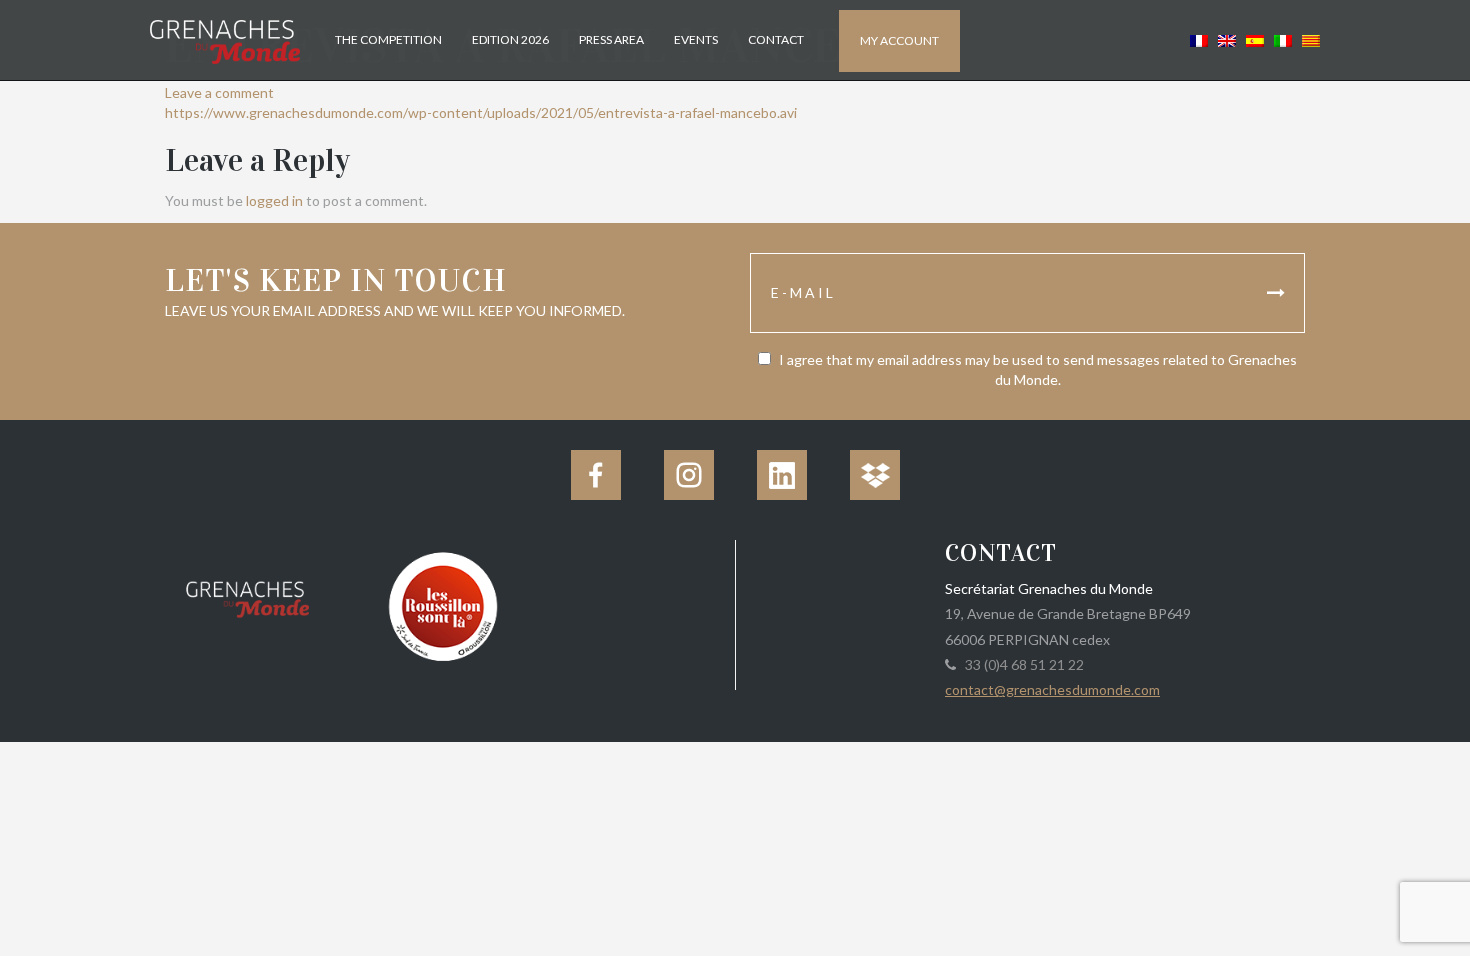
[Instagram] (689, 475)
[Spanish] (1255, 39)
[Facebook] (596, 475)
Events (696, 39)
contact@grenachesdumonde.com (1052, 689)
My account (899, 40)
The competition (388, 39)
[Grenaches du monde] (247, 596)
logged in (274, 200)
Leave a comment (219, 92)
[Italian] (1283, 39)
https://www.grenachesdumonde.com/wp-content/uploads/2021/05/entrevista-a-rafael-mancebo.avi (481, 112)
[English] (1227, 39)
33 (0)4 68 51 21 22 (1021, 664)
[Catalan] (1308, 39)
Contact (776, 39)
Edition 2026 (510, 39)
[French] (1199, 39)
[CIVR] (442, 604)
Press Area (611, 39)
